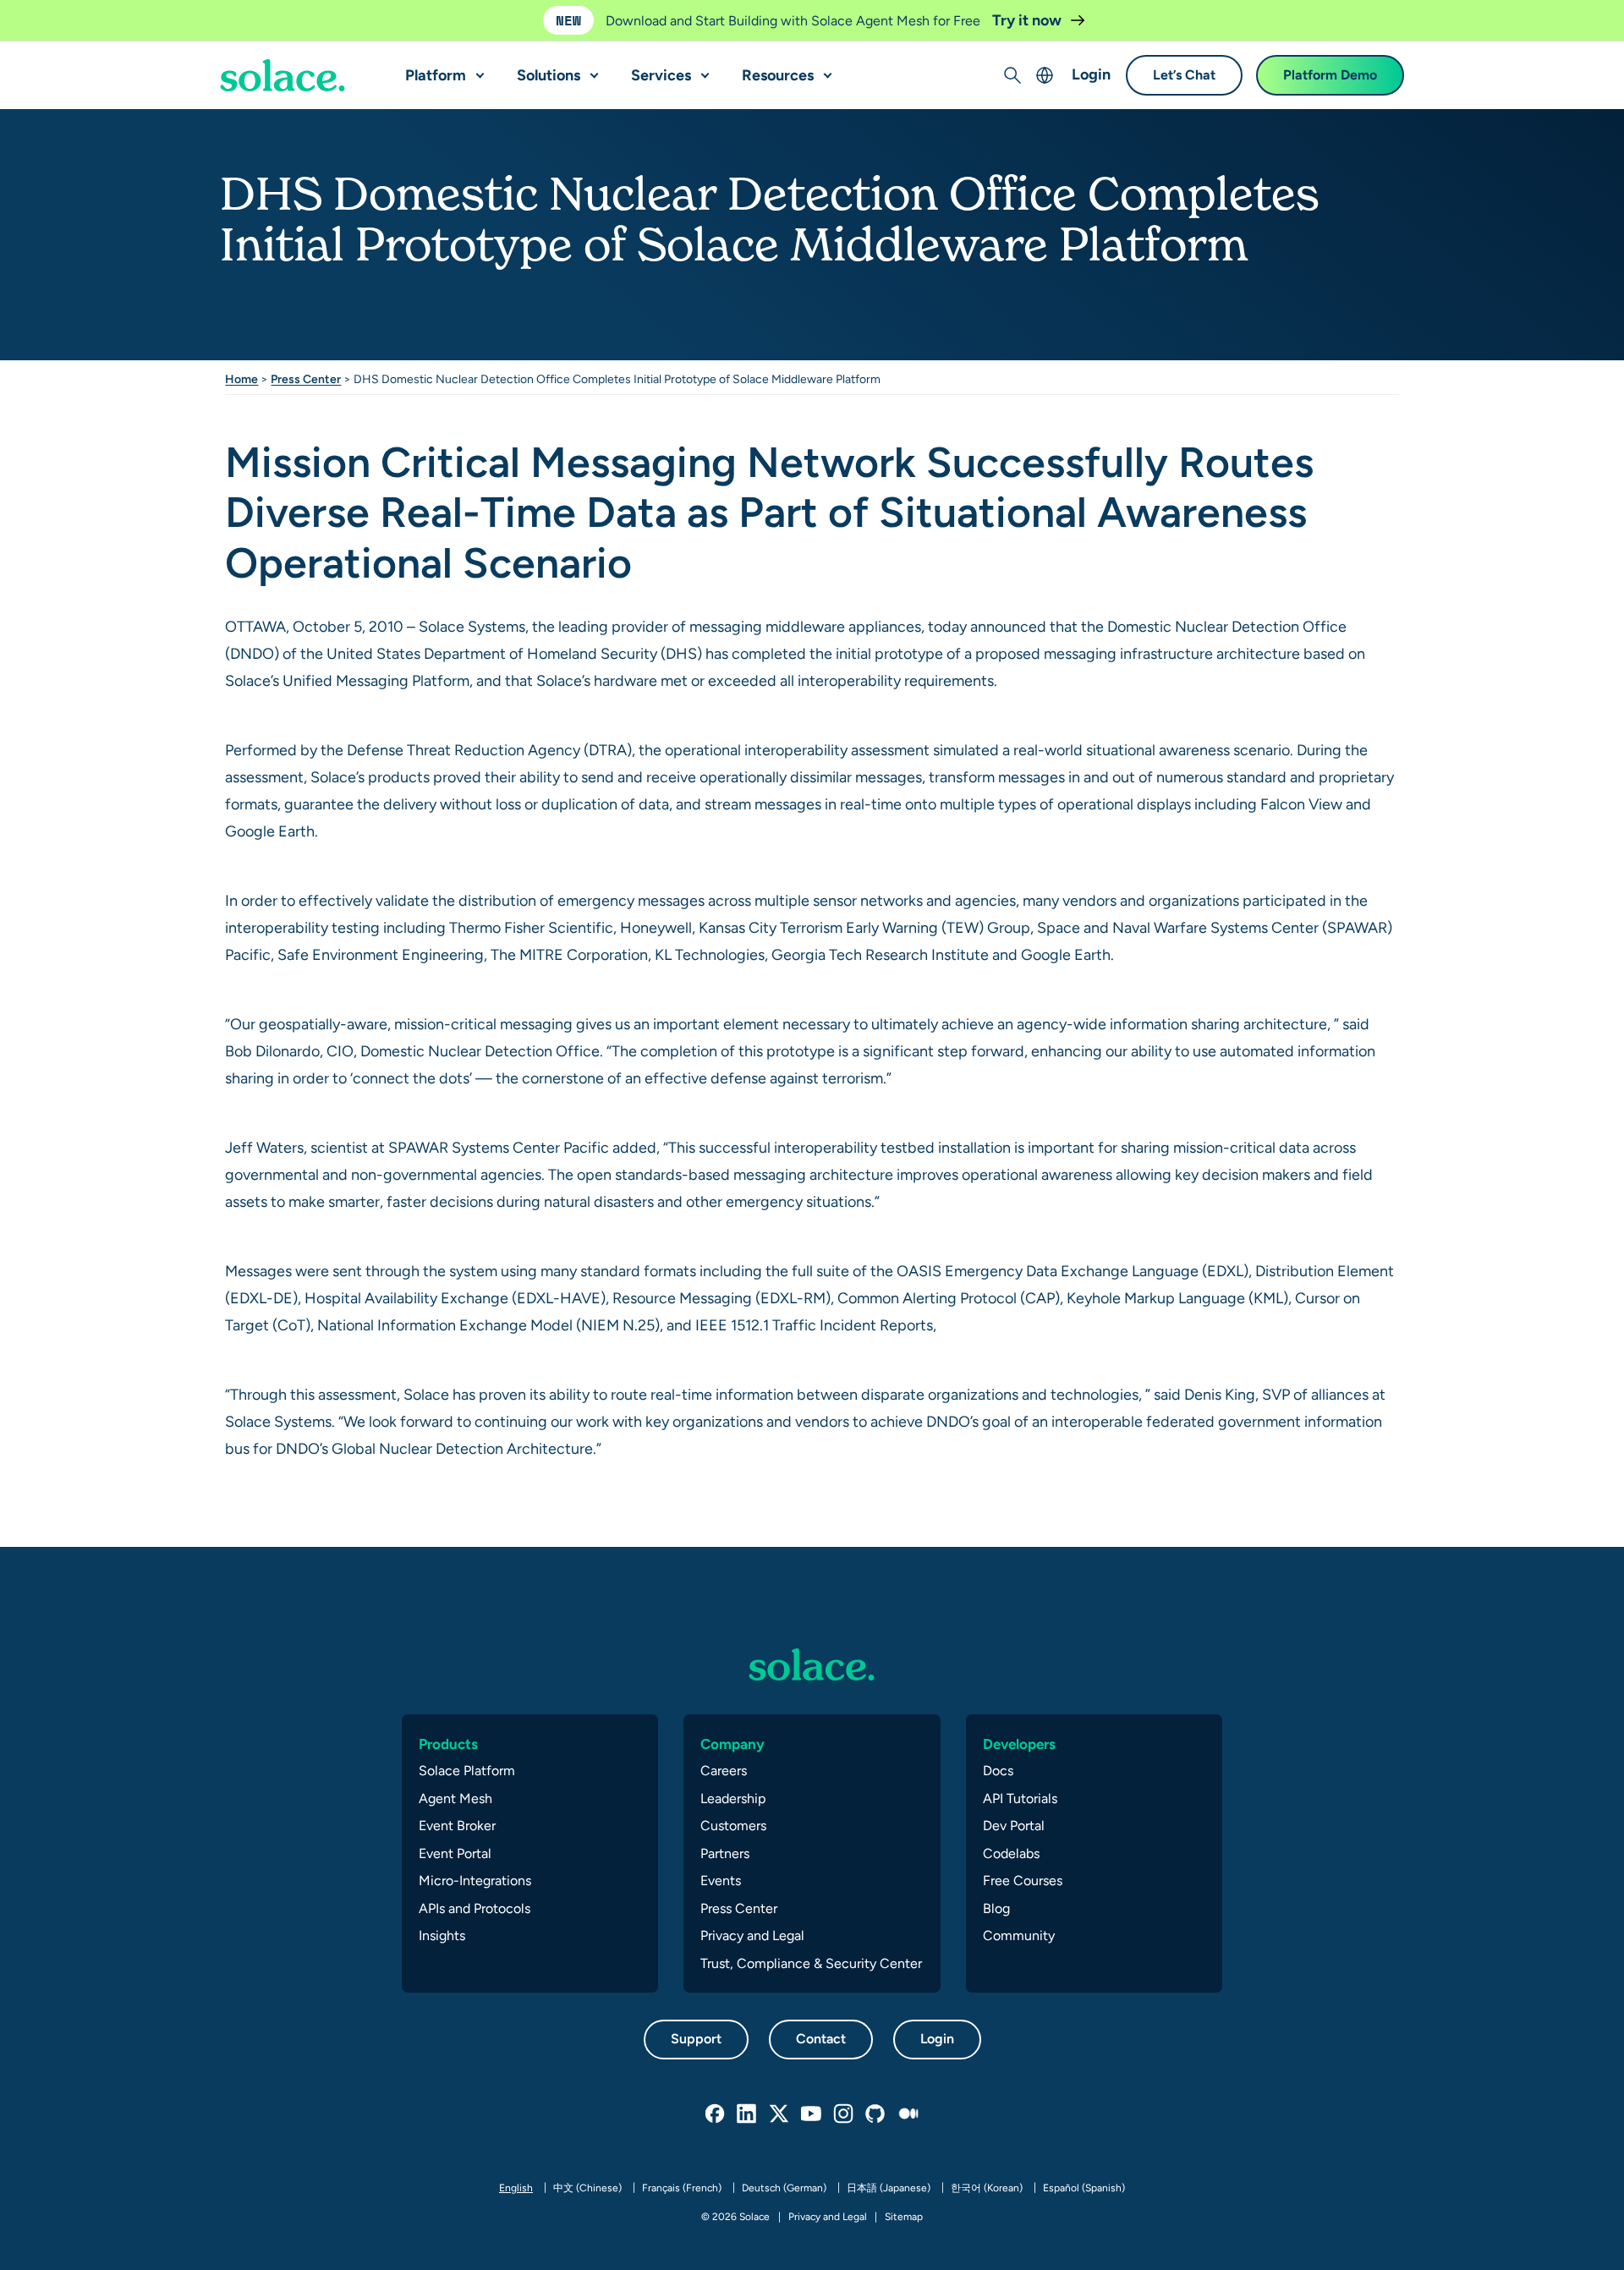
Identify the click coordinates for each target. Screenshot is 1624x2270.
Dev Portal (1014, 1826)
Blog (996, 1908)
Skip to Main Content (85, 17)
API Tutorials (1020, 1798)
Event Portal (455, 1853)
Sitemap (904, 2217)
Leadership (733, 1798)
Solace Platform (467, 1771)
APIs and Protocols (475, 1908)
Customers (733, 1826)
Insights (442, 1936)
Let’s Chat (1184, 76)
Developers (1019, 1744)
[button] (476, 69)
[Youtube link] (812, 2114)
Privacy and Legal (752, 1936)
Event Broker (457, 1826)
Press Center (306, 379)
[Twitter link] (780, 2114)
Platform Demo (1330, 76)
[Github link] (876, 2114)
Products (448, 1744)
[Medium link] (908, 2114)
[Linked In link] (748, 2114)
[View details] (283, 76)
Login (1091, 75)
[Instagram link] (844, 2114)
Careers (724, 1771)
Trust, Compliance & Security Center (811, 1963)
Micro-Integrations (475, 1881)
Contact (821, 2039)
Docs (998, 1771)
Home (241, 379)
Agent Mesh (455, 1798)
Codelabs (1011, 1853)
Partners (725, 1853)
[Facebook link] (716, 2114)
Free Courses (1023, 1881)
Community (1019, 1936)
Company (732, 1744)
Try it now (1029, 20)
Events (721, 1881)
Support (696, 2039)
